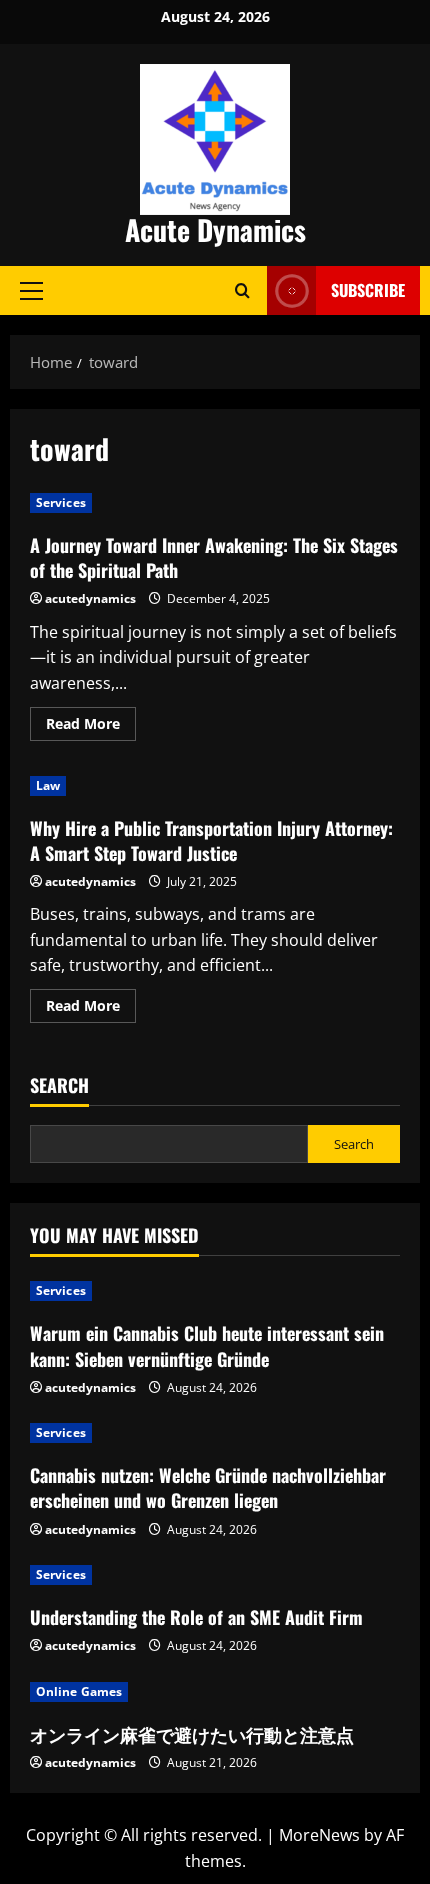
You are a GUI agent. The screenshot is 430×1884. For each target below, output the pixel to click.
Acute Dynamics (215, 229)
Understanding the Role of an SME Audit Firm (196, 1617)
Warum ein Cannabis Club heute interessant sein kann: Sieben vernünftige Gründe (207, 1345)
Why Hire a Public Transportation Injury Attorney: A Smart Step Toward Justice (211, 840)
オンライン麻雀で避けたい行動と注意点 (192, 1734)
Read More (91, 727)
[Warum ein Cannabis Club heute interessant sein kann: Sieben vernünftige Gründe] (215, 1291)
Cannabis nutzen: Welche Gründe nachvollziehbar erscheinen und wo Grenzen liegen (208, 1487)
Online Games (79, 1691)
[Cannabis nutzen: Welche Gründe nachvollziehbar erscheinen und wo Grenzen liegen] (215, 1433)
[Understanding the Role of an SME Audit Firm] (215, 1575)
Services (61, 502)
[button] (31, 290)
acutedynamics (90, 598)
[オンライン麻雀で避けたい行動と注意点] (215, 1692)
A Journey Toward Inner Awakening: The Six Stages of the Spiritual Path (214, 557)
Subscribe (368, 290)
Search (59, 1085)
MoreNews (319, 1835)
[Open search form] (242, 290)
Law (48, 785)
